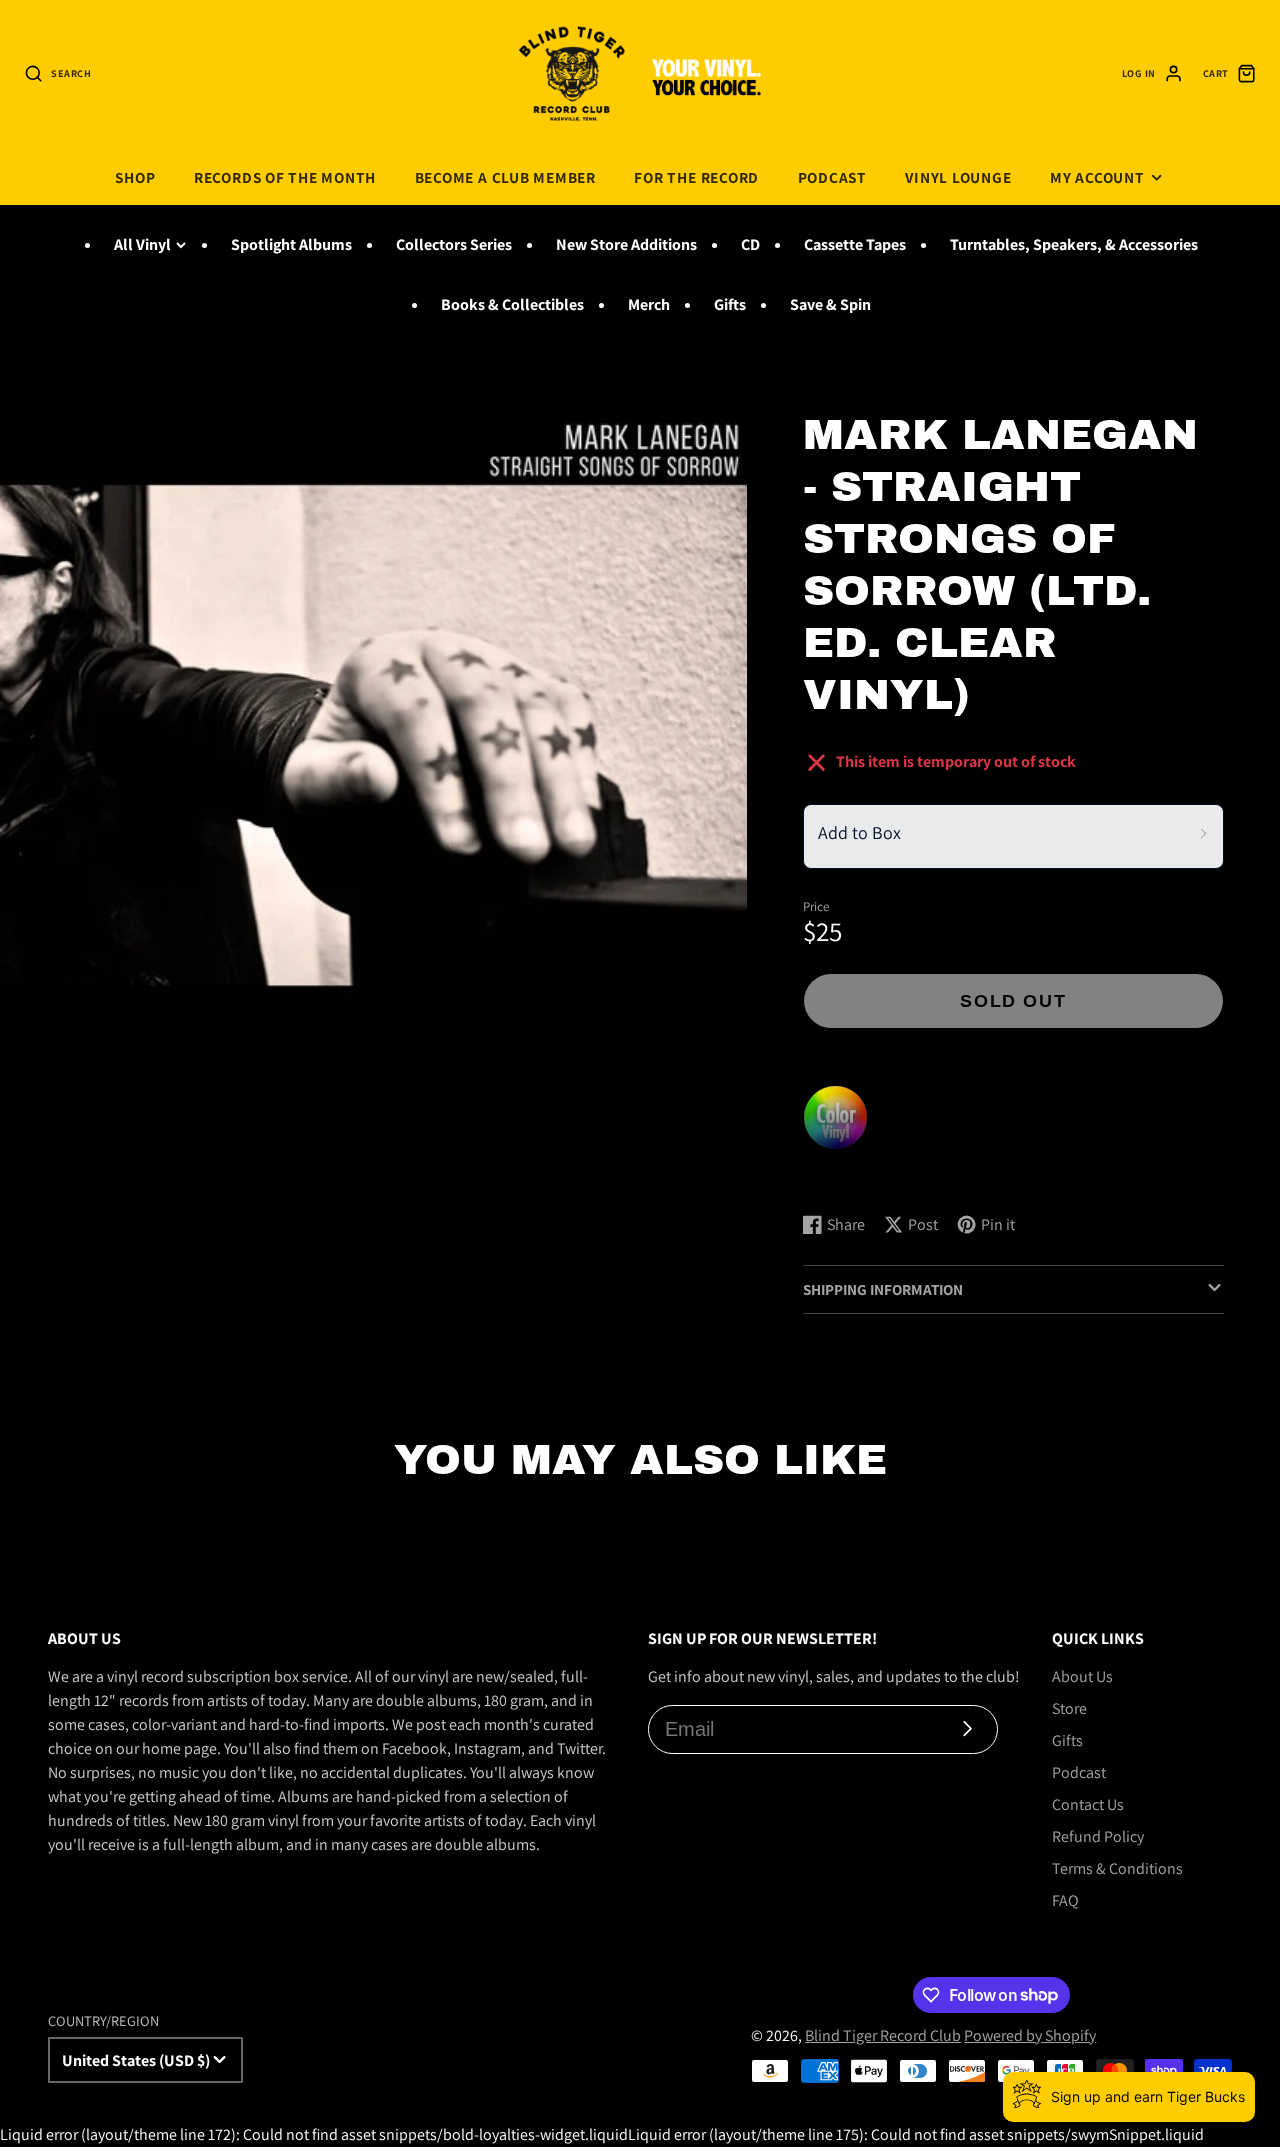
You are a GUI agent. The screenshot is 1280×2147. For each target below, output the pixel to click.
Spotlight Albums (291, 244)
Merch (649, 304)
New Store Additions (626, 244)
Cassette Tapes (855, 244)
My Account (1097, 177)
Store (1069, 1708)
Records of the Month (285, 177)
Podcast (832, 177)
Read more (842, 1177)
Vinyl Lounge (958, 177)
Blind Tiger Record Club (883, 2035)
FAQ (1065, 1900)
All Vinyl (142, 244)
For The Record (696, 177)
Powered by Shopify (1030, 2035)
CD (750, 244)
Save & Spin (830, 304)
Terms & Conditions (1117, 1868)
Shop (135, 177)
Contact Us (1088, 1804)
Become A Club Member (505, 177)
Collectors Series (454, 244)
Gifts (730, 304)
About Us (1082, 1676)
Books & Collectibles (512, 304)
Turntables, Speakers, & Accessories (1074, 244)
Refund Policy (1098, 1836)
